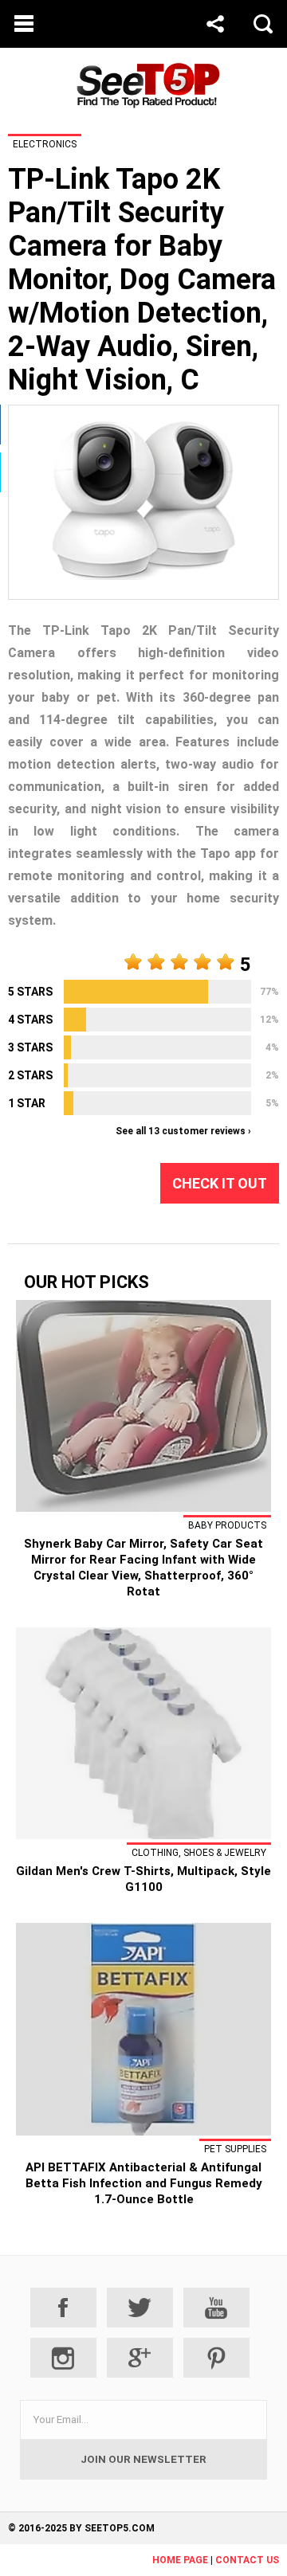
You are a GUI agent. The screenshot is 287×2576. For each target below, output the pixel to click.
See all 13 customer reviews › (183, 1131)
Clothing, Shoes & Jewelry (199, 1853)
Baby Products (227, 1525)
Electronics (45, 144)
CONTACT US (247, 2560)
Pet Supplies (235, 2149)
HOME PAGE (180, 2560)
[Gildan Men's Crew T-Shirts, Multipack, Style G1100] (143, 1835)
